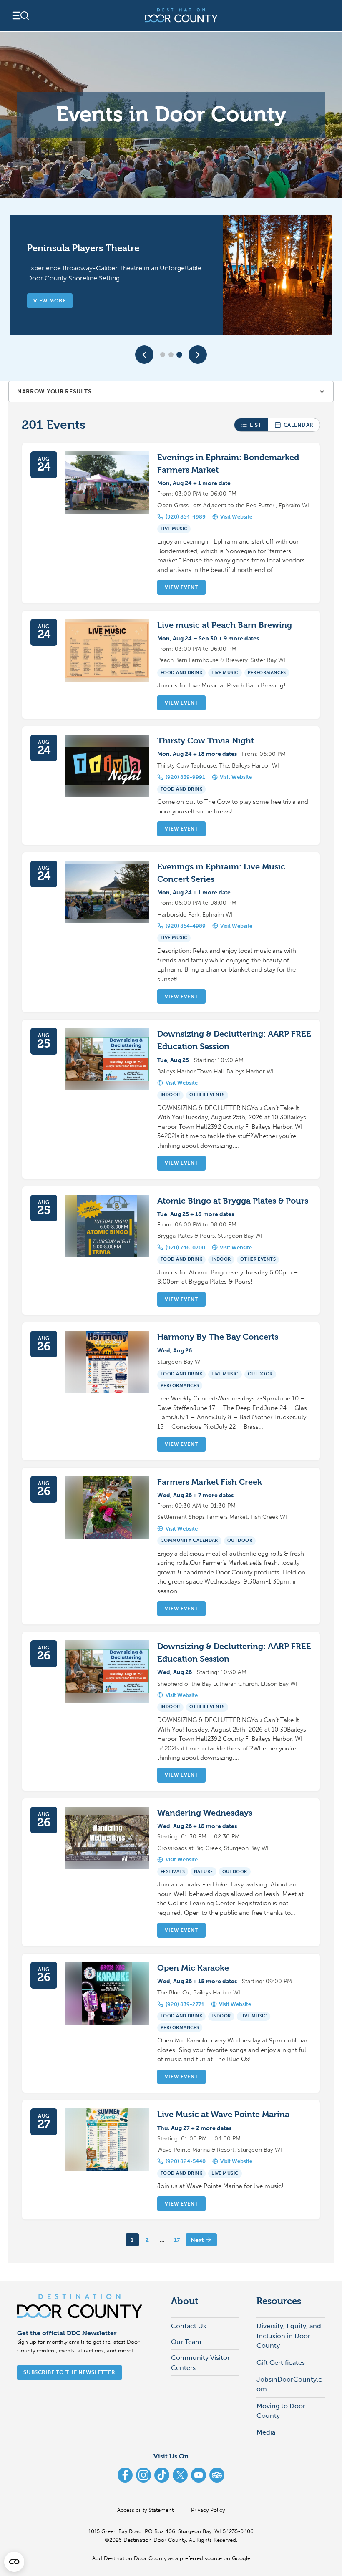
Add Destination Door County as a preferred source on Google (171, 2558)
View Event (181, 587)
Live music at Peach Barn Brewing (225, 625)
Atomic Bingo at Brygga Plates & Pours (233, 1201)
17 (177, 2240)
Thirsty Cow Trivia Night (206, 741)
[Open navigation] (20, 15)
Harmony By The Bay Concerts (218, 1337)
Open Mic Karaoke (193, 1968)
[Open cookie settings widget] (14, 2562)
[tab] (163, 355)
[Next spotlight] (198, 355)
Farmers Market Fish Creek (210, 1482)
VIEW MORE (50, 301)
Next (197, 2240)
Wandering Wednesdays (205, 1813)
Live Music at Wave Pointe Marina (223, 2114)
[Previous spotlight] (144, 355)
